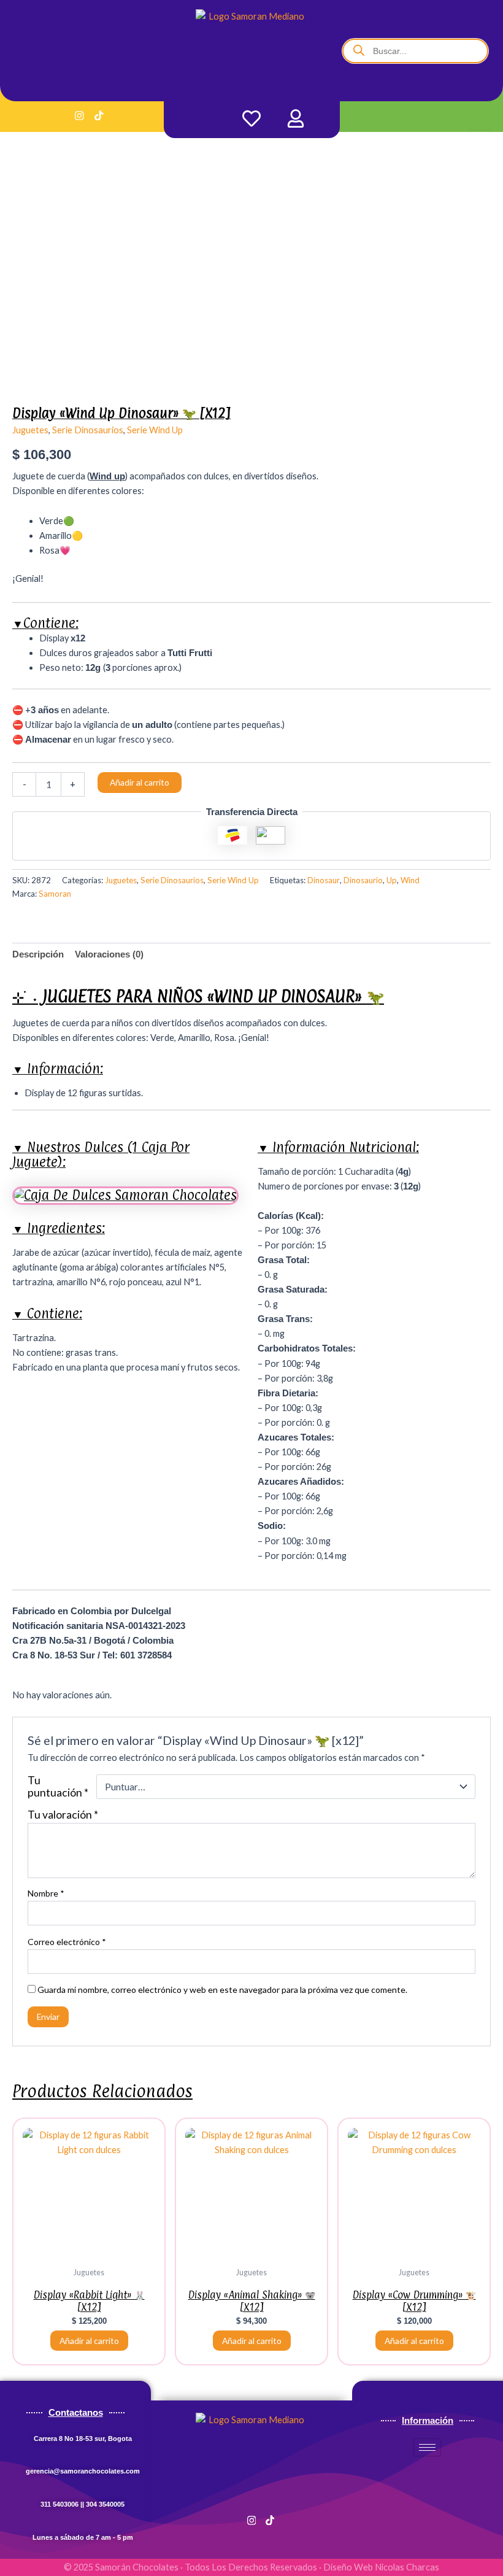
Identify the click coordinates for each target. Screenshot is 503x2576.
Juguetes (30, 430)
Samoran (55, 894)
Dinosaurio (363, 880)
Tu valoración (63, 1815)
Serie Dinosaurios (88, 430)
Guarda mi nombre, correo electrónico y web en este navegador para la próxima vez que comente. (222, 1990)
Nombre (46, 1893)
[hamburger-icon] (480, 115)
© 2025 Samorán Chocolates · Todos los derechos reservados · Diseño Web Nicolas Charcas (251, 2567)
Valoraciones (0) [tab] (109, 954)
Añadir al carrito (140, 782)
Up (392, 880)
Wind (410, 880)
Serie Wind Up (155, 430)
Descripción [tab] (38, 954)
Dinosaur (324, 880)
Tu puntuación (58, 1787)
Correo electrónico (67, 1942)
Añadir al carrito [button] (89, 2341)
